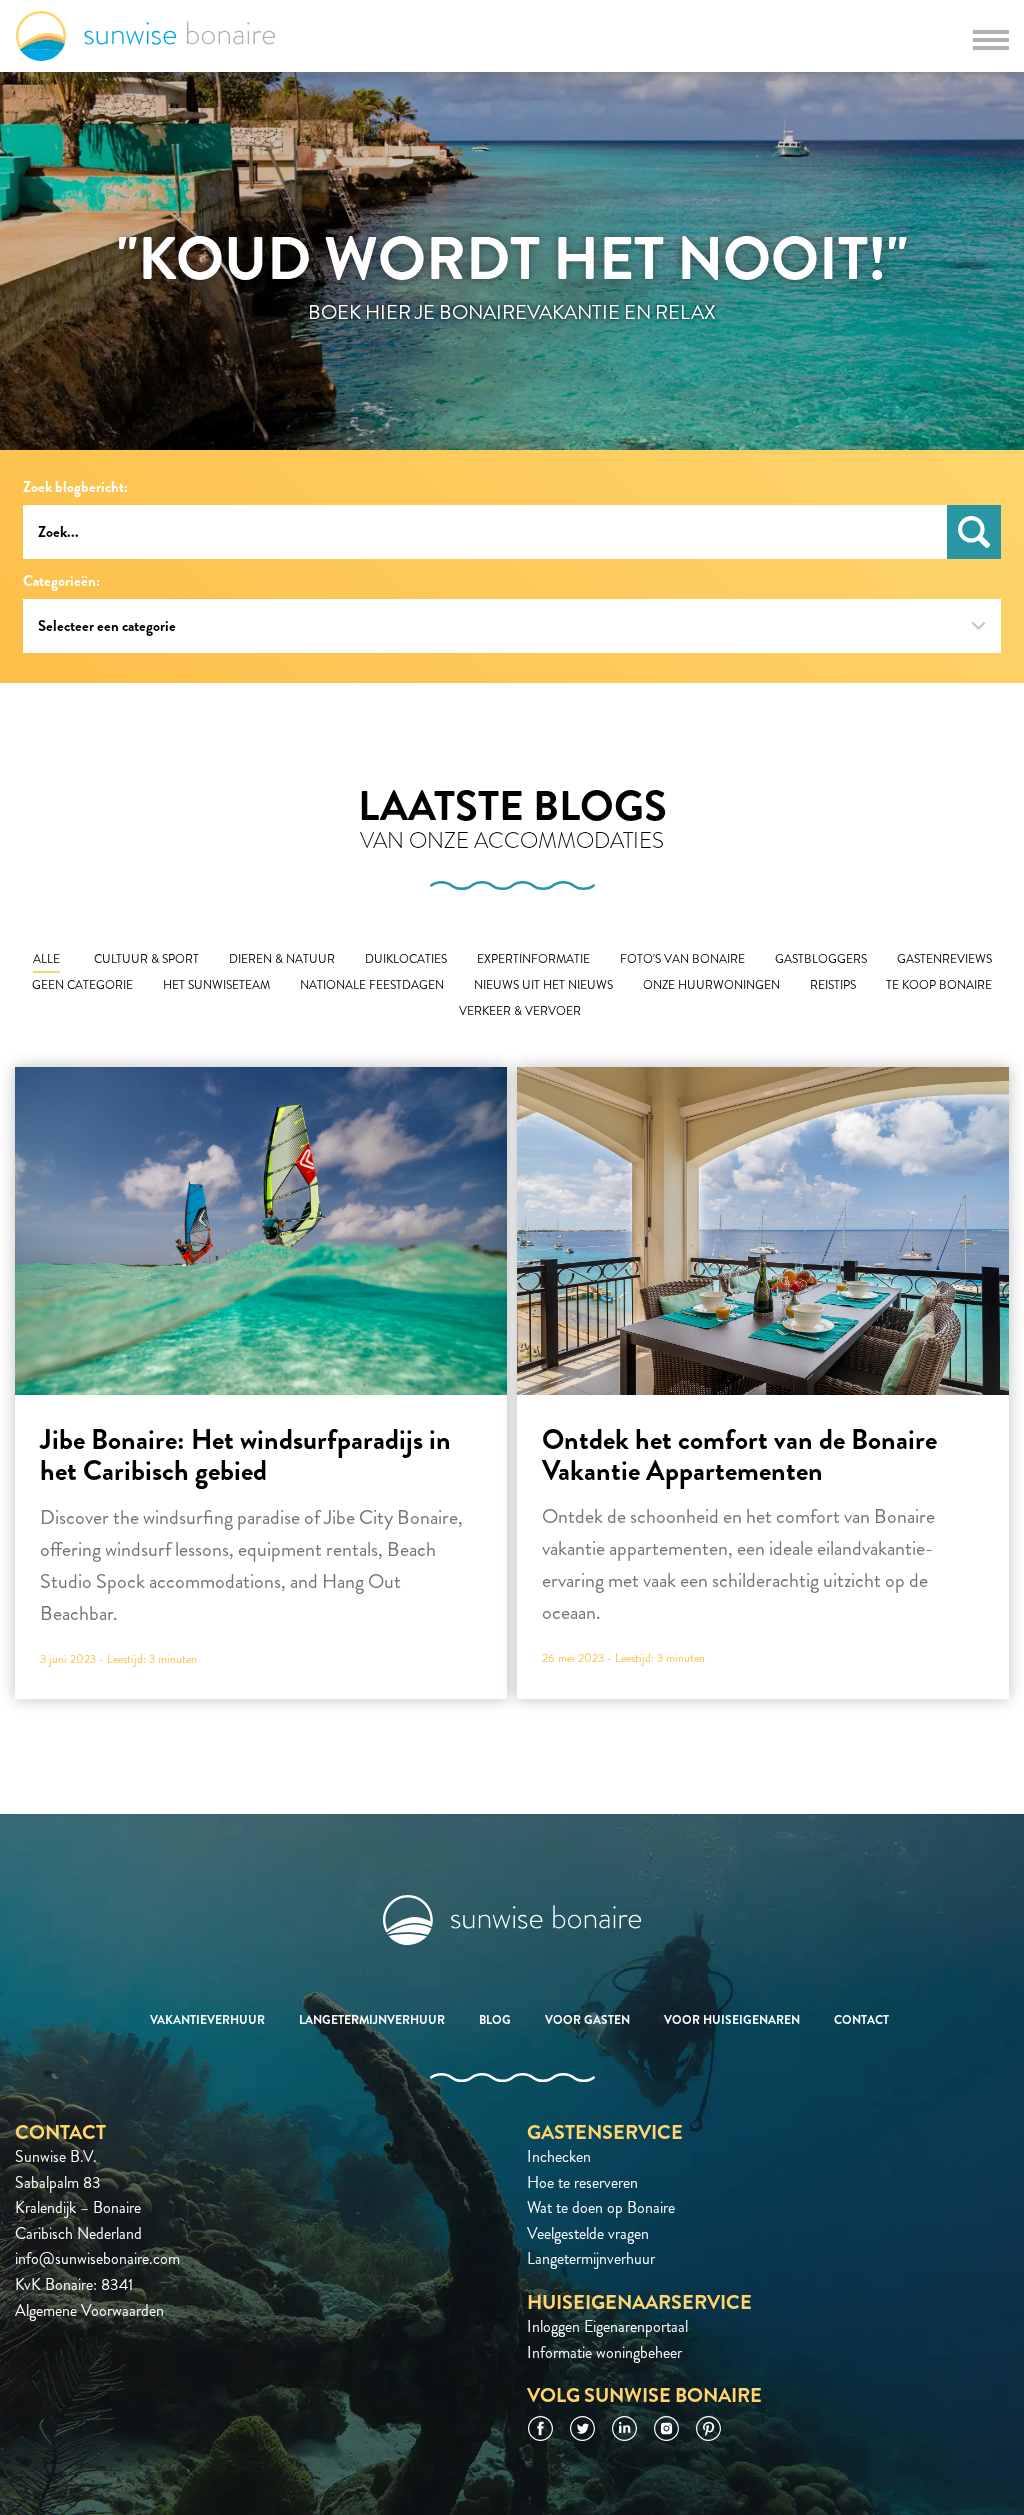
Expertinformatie (533, 959)
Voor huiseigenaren (732, 2020)
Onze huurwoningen (711, 985)
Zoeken (974, 532)
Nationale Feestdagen (372, 985)
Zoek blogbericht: (75, 487)
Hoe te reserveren (582, 2182)
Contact (861, 2020)
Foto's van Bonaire (682, 959)
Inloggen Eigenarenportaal (607, 2326)
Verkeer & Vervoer (520, 1011)
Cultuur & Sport (146, 959)
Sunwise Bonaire (145, 36)
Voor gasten (587, 2020)
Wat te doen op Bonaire (601, 2207)
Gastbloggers (821, 959)
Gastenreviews (944, 959)
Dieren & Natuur (282, 959)
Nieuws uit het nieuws (543, 985)
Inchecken (559, 2156)
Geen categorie (82, 985)
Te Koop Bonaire (939, 985)
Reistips (833, 985)
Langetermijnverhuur (372, 2020)
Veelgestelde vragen (588, 2233)
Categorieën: (61, 581)
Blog (495, 2020)
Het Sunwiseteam (216, 985)
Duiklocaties (406, 959)
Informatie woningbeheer (604, 2352)
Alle (46, 959)
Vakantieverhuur (207, 2020)
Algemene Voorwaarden (89, 2310)
